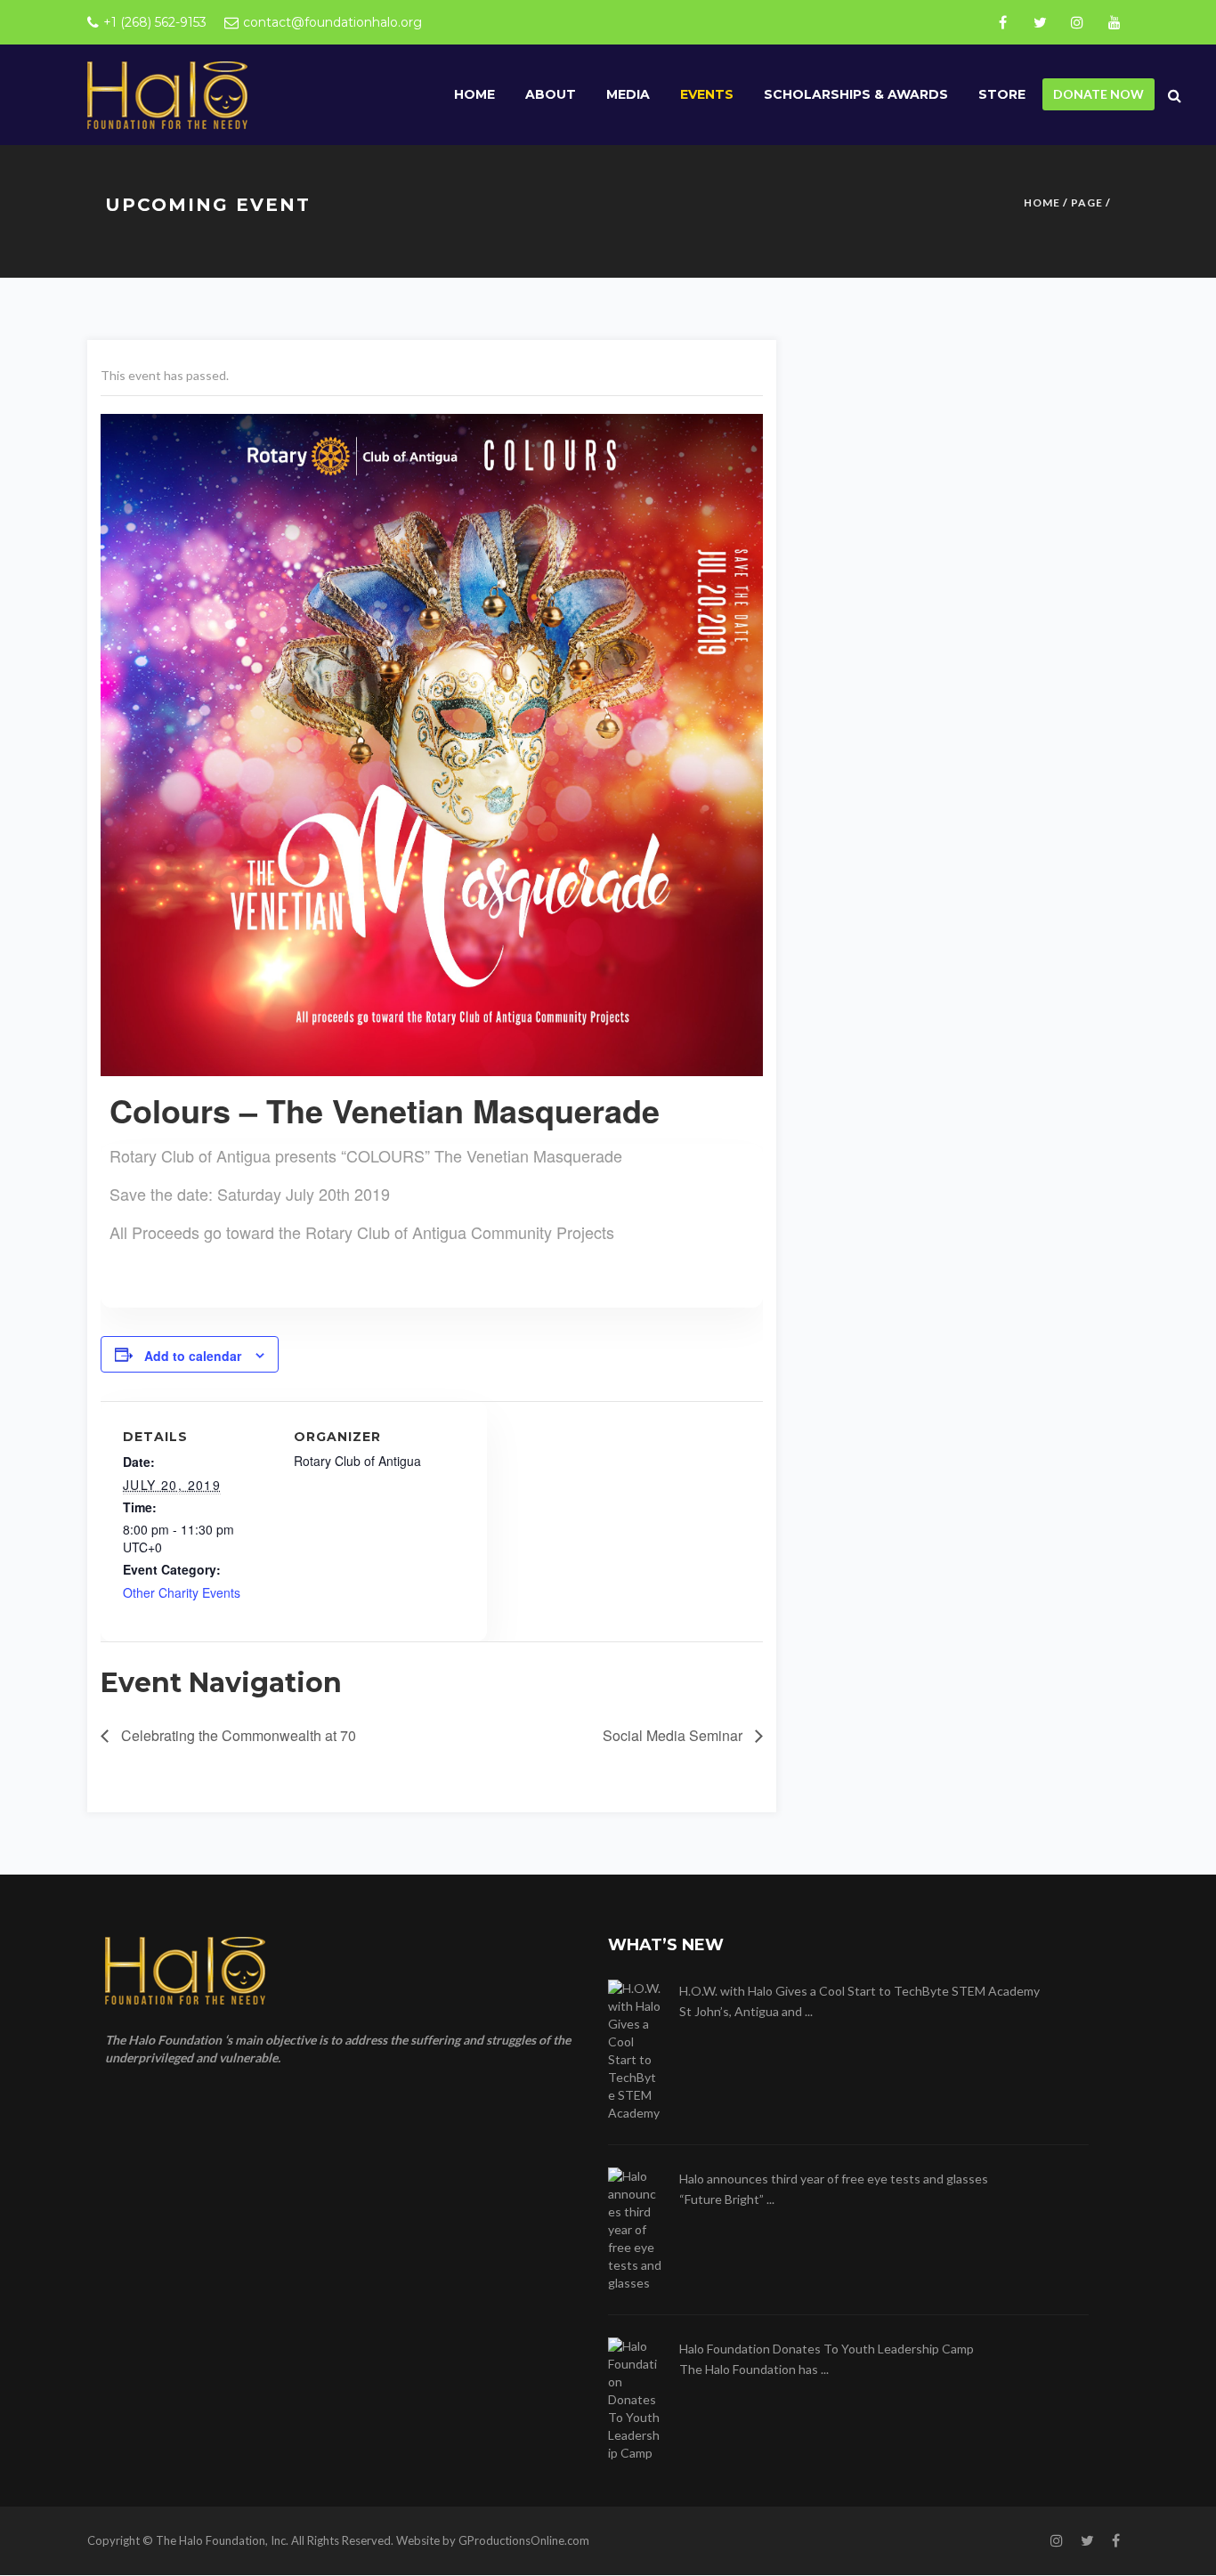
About (551, 94)
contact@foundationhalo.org (332, 22)
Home (474, 94)
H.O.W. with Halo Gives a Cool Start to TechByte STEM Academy (859, 1991)
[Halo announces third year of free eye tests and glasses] (635, 2230)
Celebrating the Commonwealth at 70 (237, 1735)
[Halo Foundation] (167, 94)
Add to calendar (193, 1356)
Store (1002, 94)
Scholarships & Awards (856, 94)
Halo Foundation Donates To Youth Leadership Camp (827, 2349)
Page (1087, 203)
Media (628, 94)
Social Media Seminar (674, 1735)
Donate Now (1098, 94)
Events (707, 94)
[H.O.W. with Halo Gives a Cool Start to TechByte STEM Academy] (635, 2051)
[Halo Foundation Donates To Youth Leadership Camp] (635, 2400)
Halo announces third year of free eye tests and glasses (834, 2179)
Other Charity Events (182, 1592)
